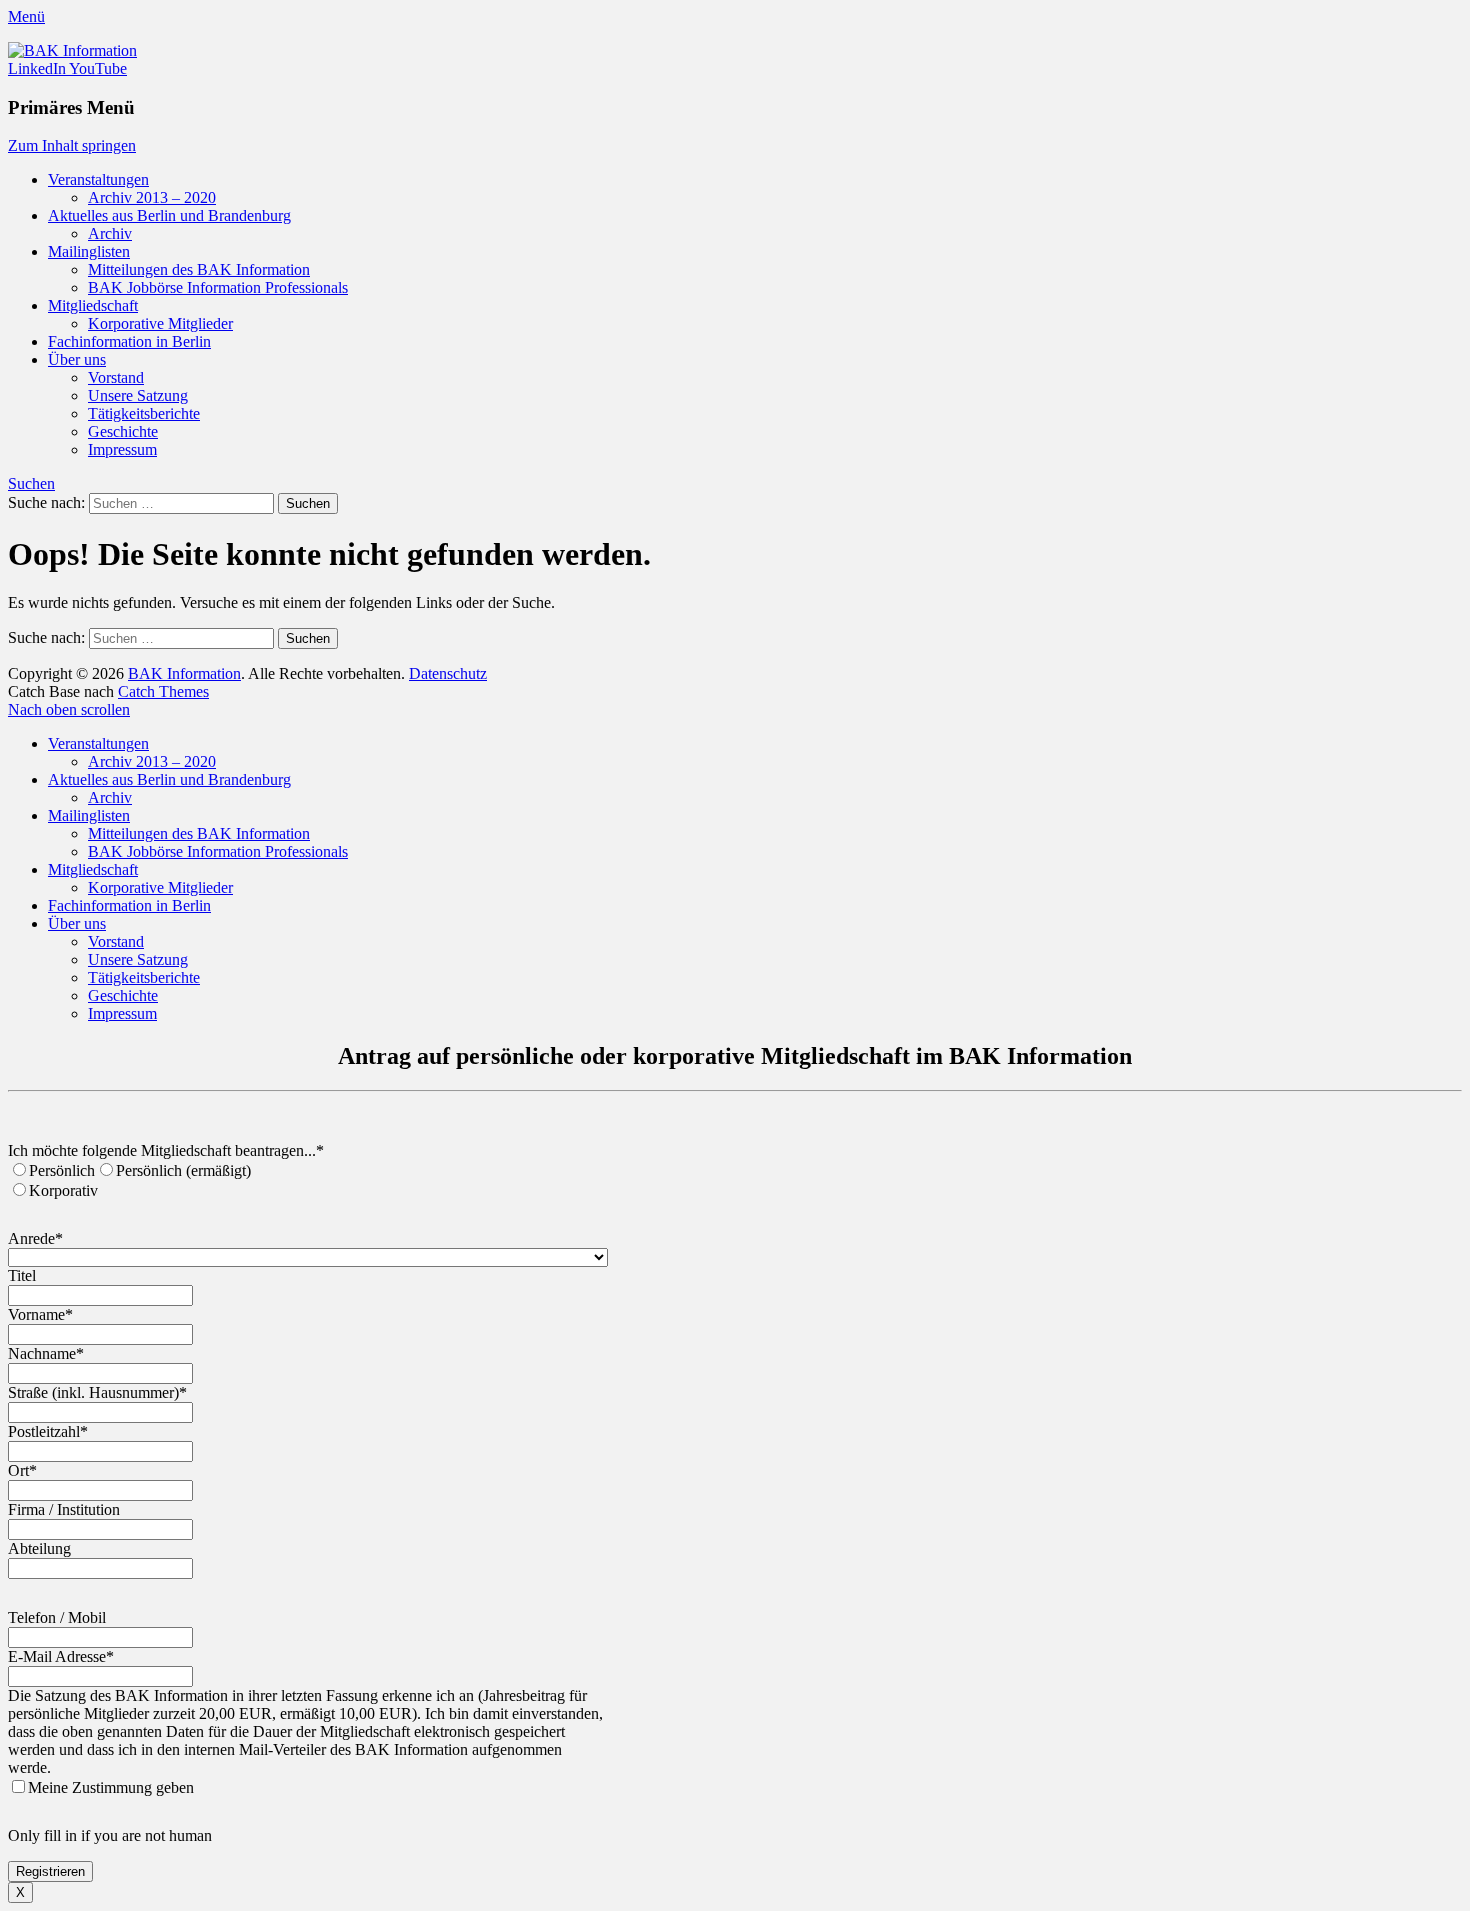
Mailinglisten (89, 251)
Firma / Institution (64, 1509)
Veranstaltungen (98, 179)
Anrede (35, 1238)
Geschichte (123, 431)
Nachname (46, 1353)
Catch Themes (163, 691)
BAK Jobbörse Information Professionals (218, 287)
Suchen (31, 483)
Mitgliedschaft (93, 305)
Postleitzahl (48, 1431)
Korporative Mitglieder (160, 323)
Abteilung (39, 1548)
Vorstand (116, 377)
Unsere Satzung (138, 395)
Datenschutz (448, 673)
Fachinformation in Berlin (129, 341)
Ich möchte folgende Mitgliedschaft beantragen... (166, 1150)
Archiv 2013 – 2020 (152, 197)
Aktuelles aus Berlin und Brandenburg (169, 215)
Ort (22, 1470)
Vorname (40, 1314)
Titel (22, 1275)
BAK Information (184, 673)
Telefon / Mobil (57, 1617)
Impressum (122, 449)
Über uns (77, 359)
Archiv (110, 233)
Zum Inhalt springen (72, 145)
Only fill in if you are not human (110, 1835)
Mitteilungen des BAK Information (199, 269)
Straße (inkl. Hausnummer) (97, 1392)
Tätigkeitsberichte (144, 413)
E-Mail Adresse (61, 1656)
